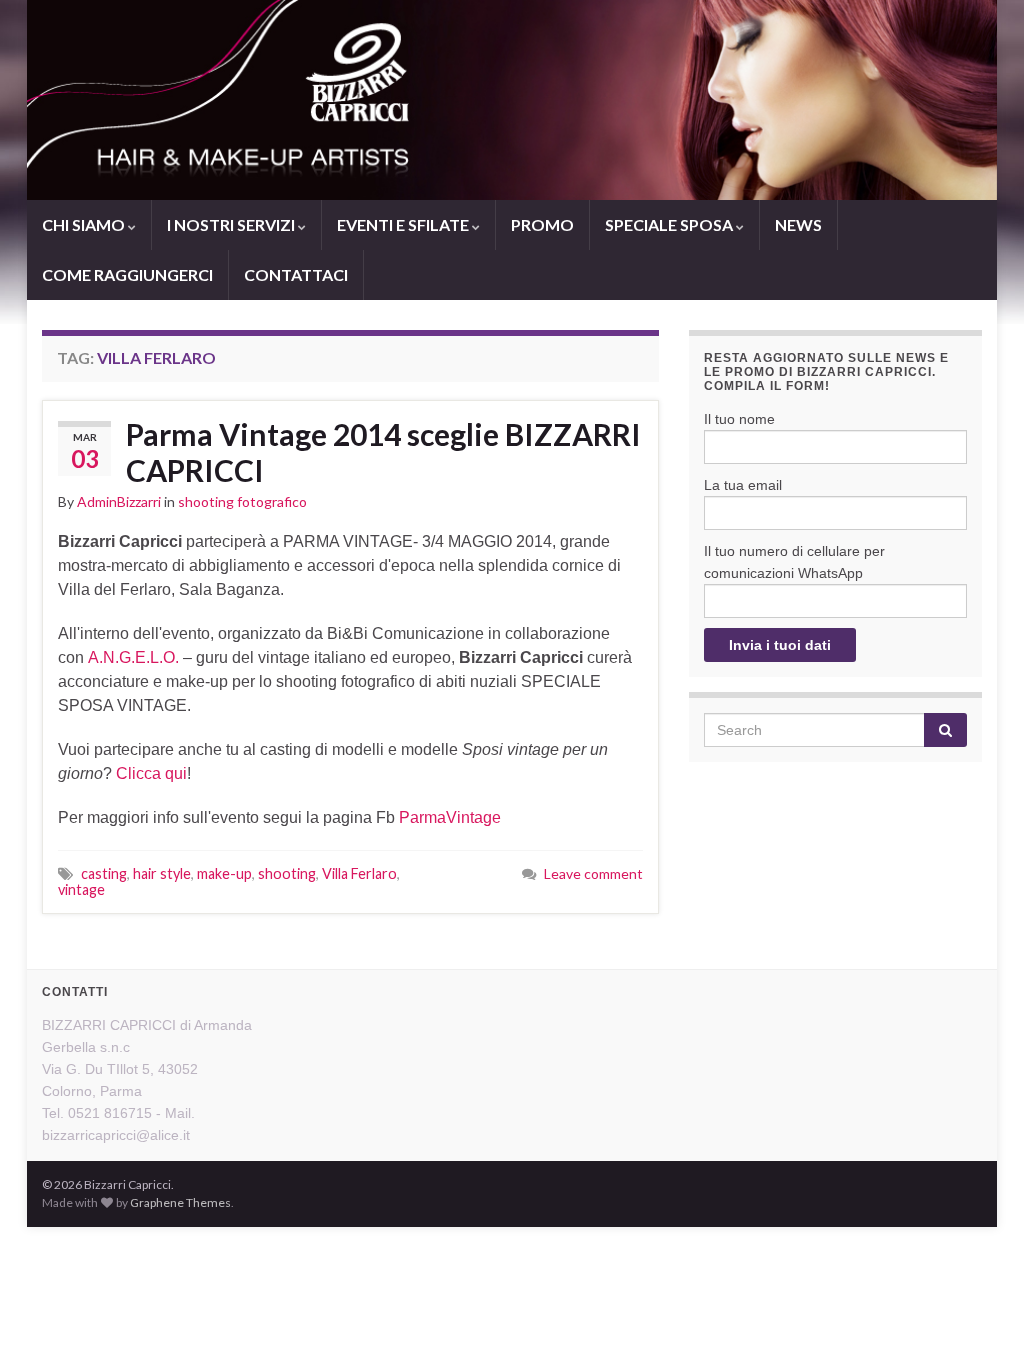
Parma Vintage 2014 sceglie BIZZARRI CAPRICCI (383, 452)
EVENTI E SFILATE (404, 224)
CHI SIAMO (85, 224)
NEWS (798, 224)
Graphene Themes (180, 1202)
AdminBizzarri (119, 501)
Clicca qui (151, 773)
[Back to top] (979, 1321)
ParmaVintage (450, 817)
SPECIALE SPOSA (670, 224)
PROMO (542, 224)
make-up (224, 873)
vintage (81, 889)
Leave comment (593, 873)
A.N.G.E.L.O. (133, 657)
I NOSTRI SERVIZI (232, 224)
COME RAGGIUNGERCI (127, 274)
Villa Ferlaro (359, 873)
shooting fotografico (242, 501)
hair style (162, 873)
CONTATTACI (296, 274)
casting (104, 873)
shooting (287, 873)
